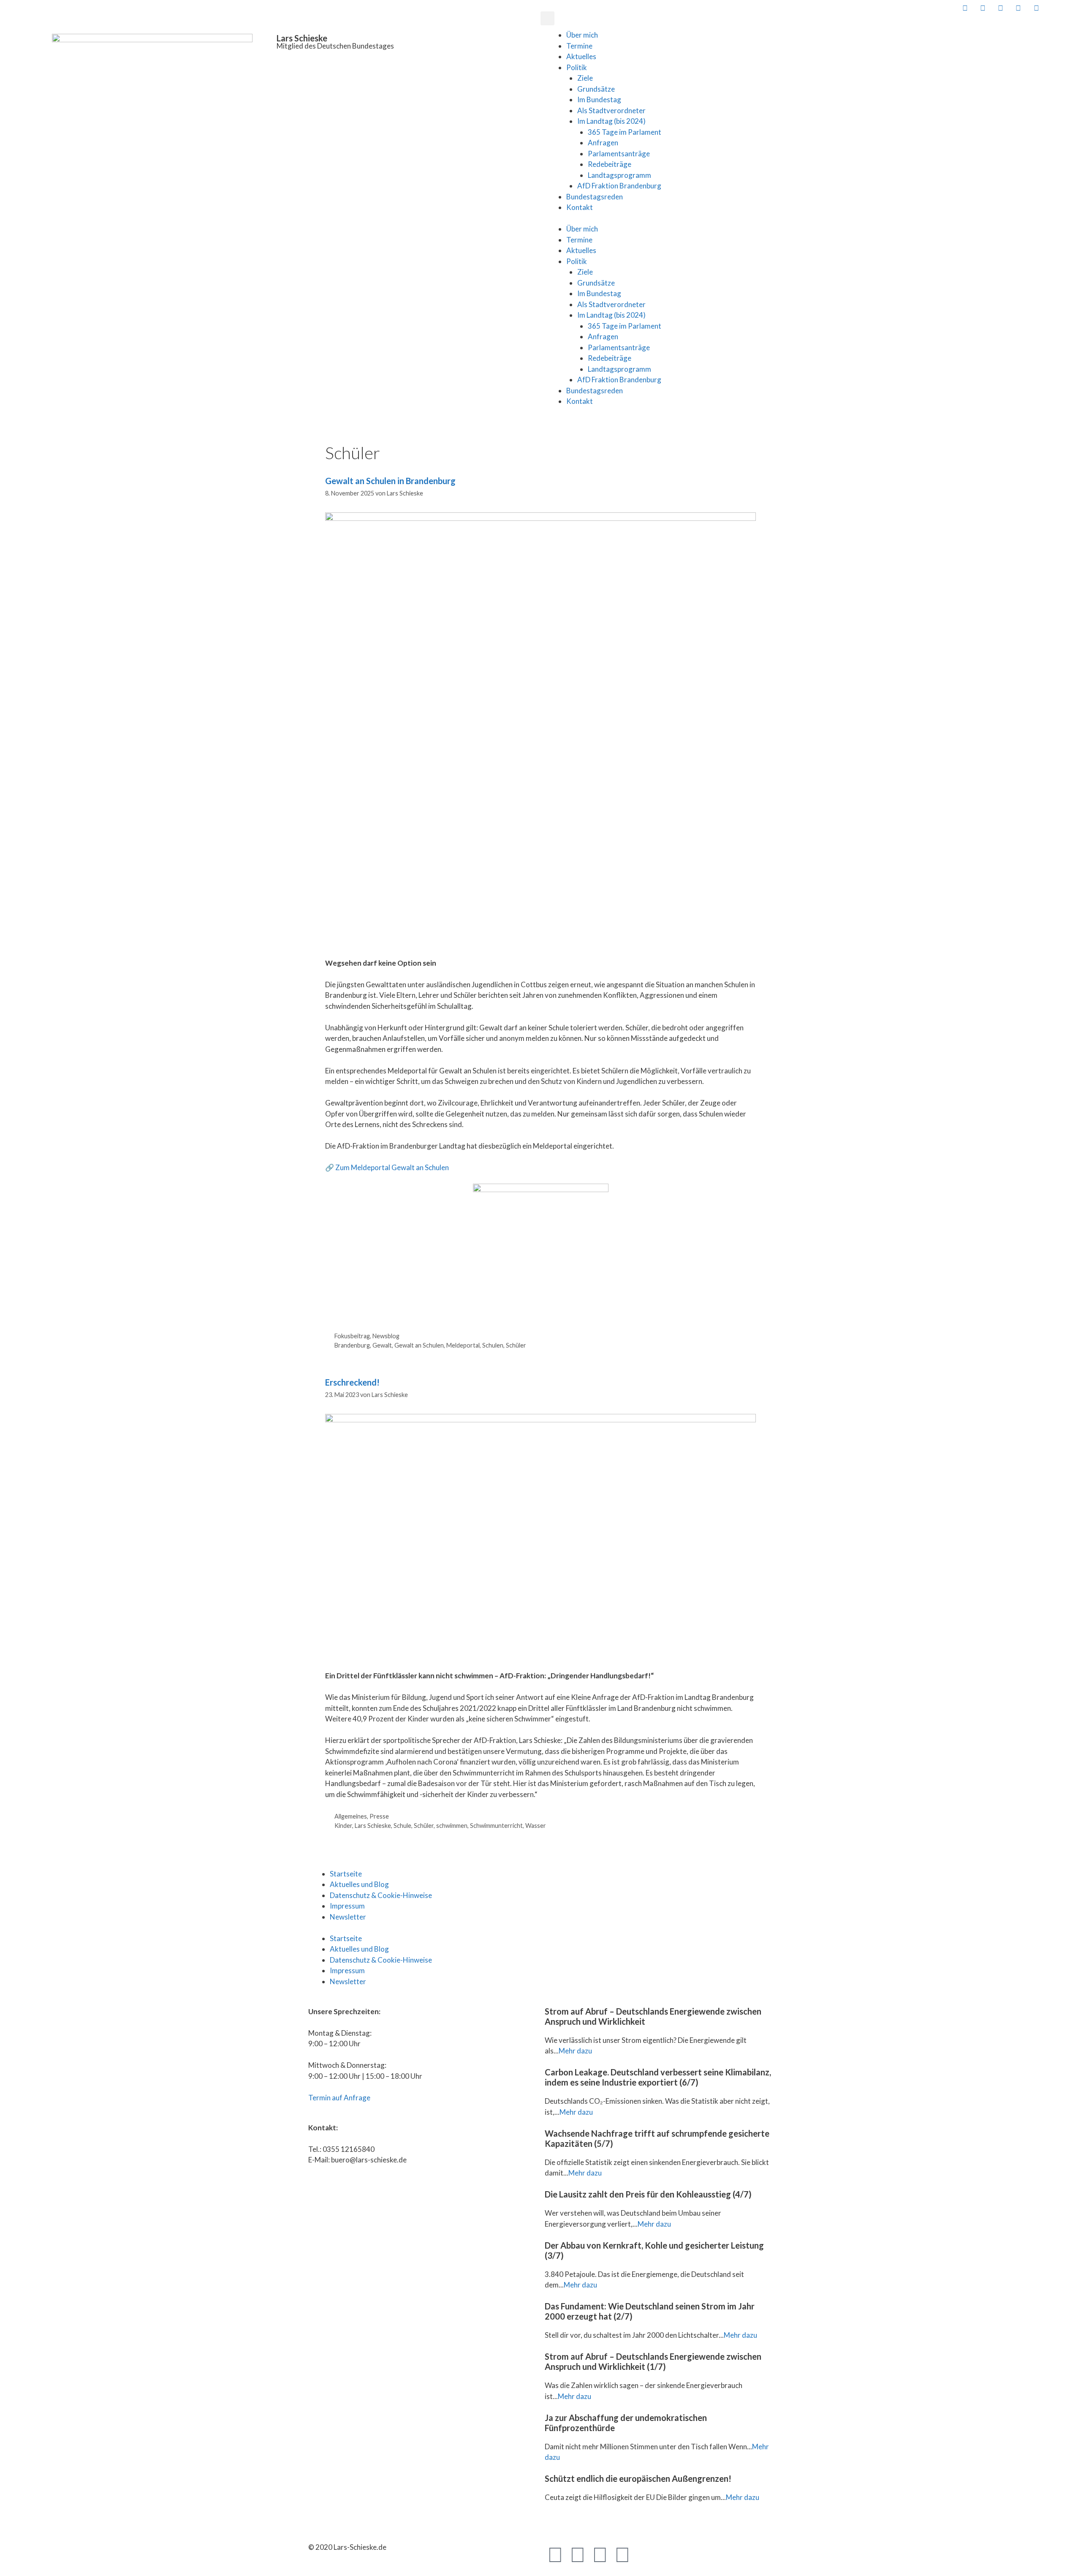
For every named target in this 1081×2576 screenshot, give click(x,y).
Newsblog (386, 1336)
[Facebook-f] (555, 2554)
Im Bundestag (599, 99)
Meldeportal (463, 1345)
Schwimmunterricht (496, 1826)
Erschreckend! (352, 1382)
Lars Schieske (302, 38)
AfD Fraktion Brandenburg (619, 186)
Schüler (516, 1345)
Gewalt (382, 1345)
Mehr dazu (575, 2051)
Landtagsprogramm (619, 175)
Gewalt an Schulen (419, 1345)
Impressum (347, 1906)
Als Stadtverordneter (611, 110)
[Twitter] (578, 2554)
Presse (379, 1816)
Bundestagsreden (595, 197)
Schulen (493, 1345)
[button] (547, 18)
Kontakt (580, 207)
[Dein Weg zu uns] (1071, 8)
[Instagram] (622, 2554)
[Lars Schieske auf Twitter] (982, 8)
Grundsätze (596, 89)
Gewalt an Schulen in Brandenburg (390, 481)
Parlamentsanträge (619, 154)
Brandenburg (352, 1345)
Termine (579, 46)
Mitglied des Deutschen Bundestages (335, 46)
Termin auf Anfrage (339, 2098)
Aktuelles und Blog (359, 1884)
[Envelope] (645, 2554)
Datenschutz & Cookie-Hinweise (381, 1895)
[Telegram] (600, 2554)
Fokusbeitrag (352, 1336)
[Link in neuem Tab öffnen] (964, 8)
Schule (402, 1826)
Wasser (536, 1826)
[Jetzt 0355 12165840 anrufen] (1054, 8)
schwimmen (452, 1826)
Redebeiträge (610, 164)
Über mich (582, 35)
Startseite (346, 1874)
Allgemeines (351, 1816)
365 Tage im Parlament (625, 132)
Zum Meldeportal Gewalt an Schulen (392, 1167)
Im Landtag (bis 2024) (611, 121)
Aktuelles (581, 56)
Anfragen (603, 143)
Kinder (343, 1826)
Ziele (585, 78)
